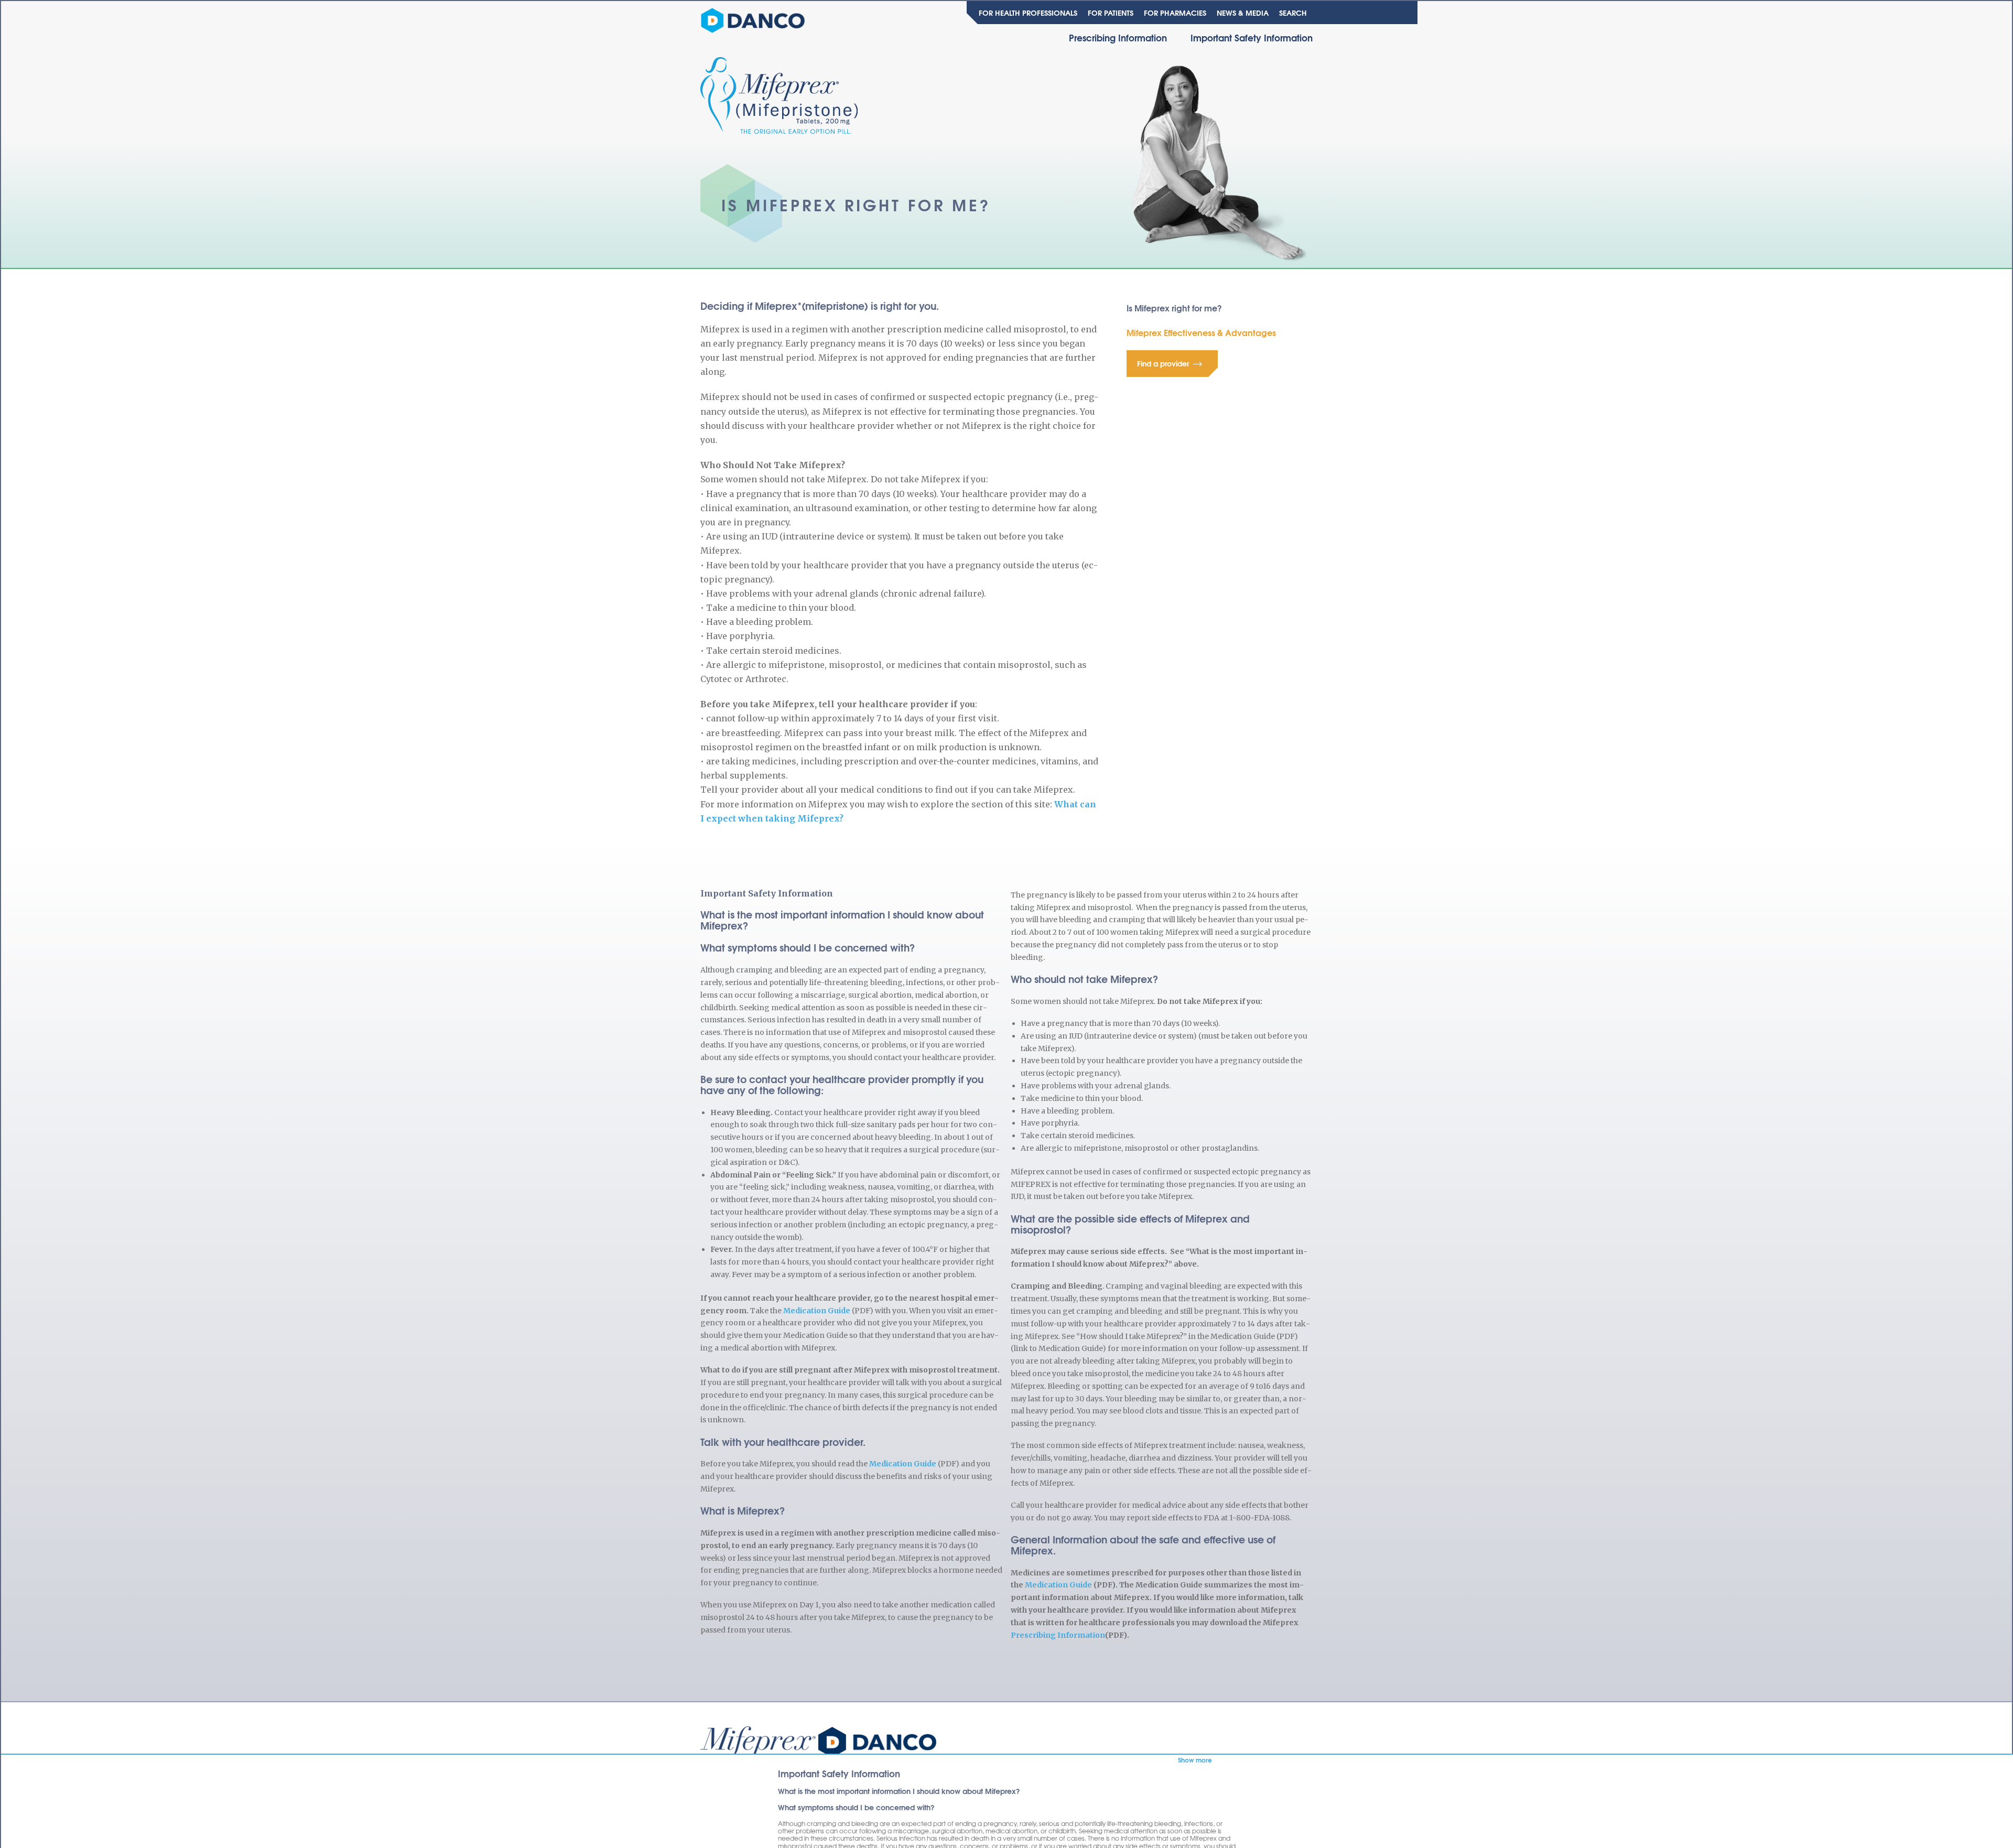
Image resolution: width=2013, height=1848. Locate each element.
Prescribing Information (1118, 37)
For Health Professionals (1028, 13)
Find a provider (1163, 363)
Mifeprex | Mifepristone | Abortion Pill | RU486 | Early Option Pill (818, 1744)
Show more (1195, 1760)
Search (1293, 13)
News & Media (1243, 13)
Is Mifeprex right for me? (1174, 307)
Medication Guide (817, 1311)
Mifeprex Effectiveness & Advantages (1201, 332)
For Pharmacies (1175, 13)
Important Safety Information (1252, 37)
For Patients (1111, 13)
